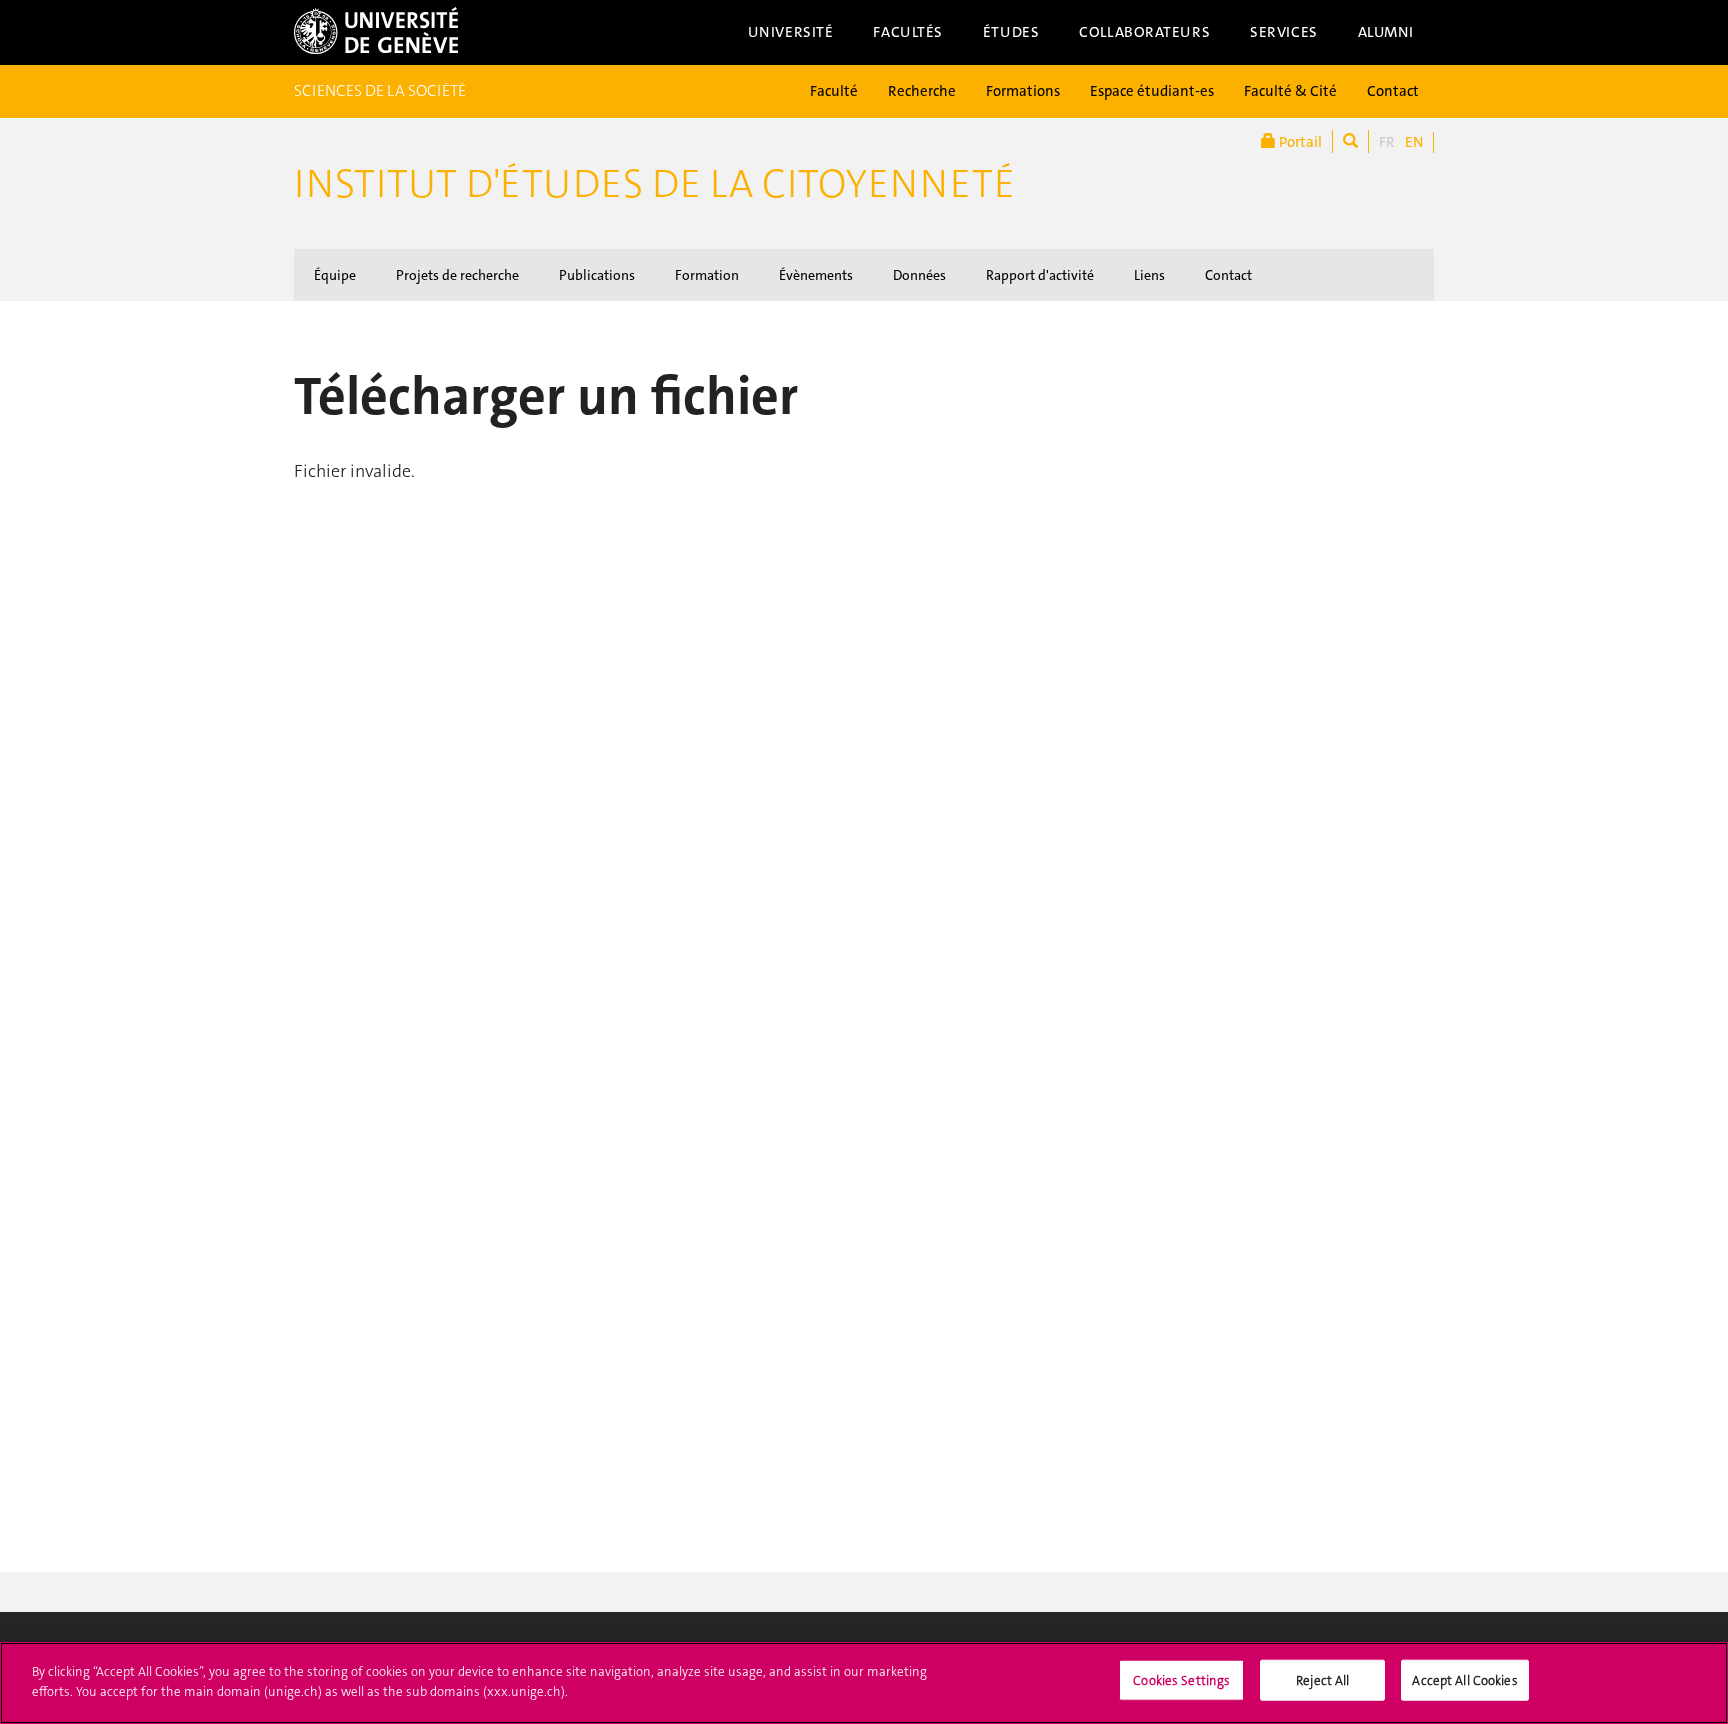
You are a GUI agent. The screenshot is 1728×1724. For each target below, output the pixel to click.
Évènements (816, 275)
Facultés (908, 32)
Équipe (335, 275)
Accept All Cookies (1464, 1680)
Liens (1149, 275)
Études (1011, 32)
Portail (1299, 142)
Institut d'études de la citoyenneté (654, 184)
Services (1284, 32)
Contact (1393, 91)
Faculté (834, 91)
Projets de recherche (457, 275)
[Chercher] (1350, 141)
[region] (864, 1683)
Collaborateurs (1144, 32)
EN (1414, 142)
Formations (1023, 91)
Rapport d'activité (1040, 275)
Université (791, 32)
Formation (707, 275)
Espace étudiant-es (1152, 91)
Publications (597, 275)
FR (1387, 142)
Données (919, 275)
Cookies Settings (1181, 1680)
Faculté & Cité (1290, 91)
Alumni (1386, 32)
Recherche (922, 91)
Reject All (1322, 1680)
